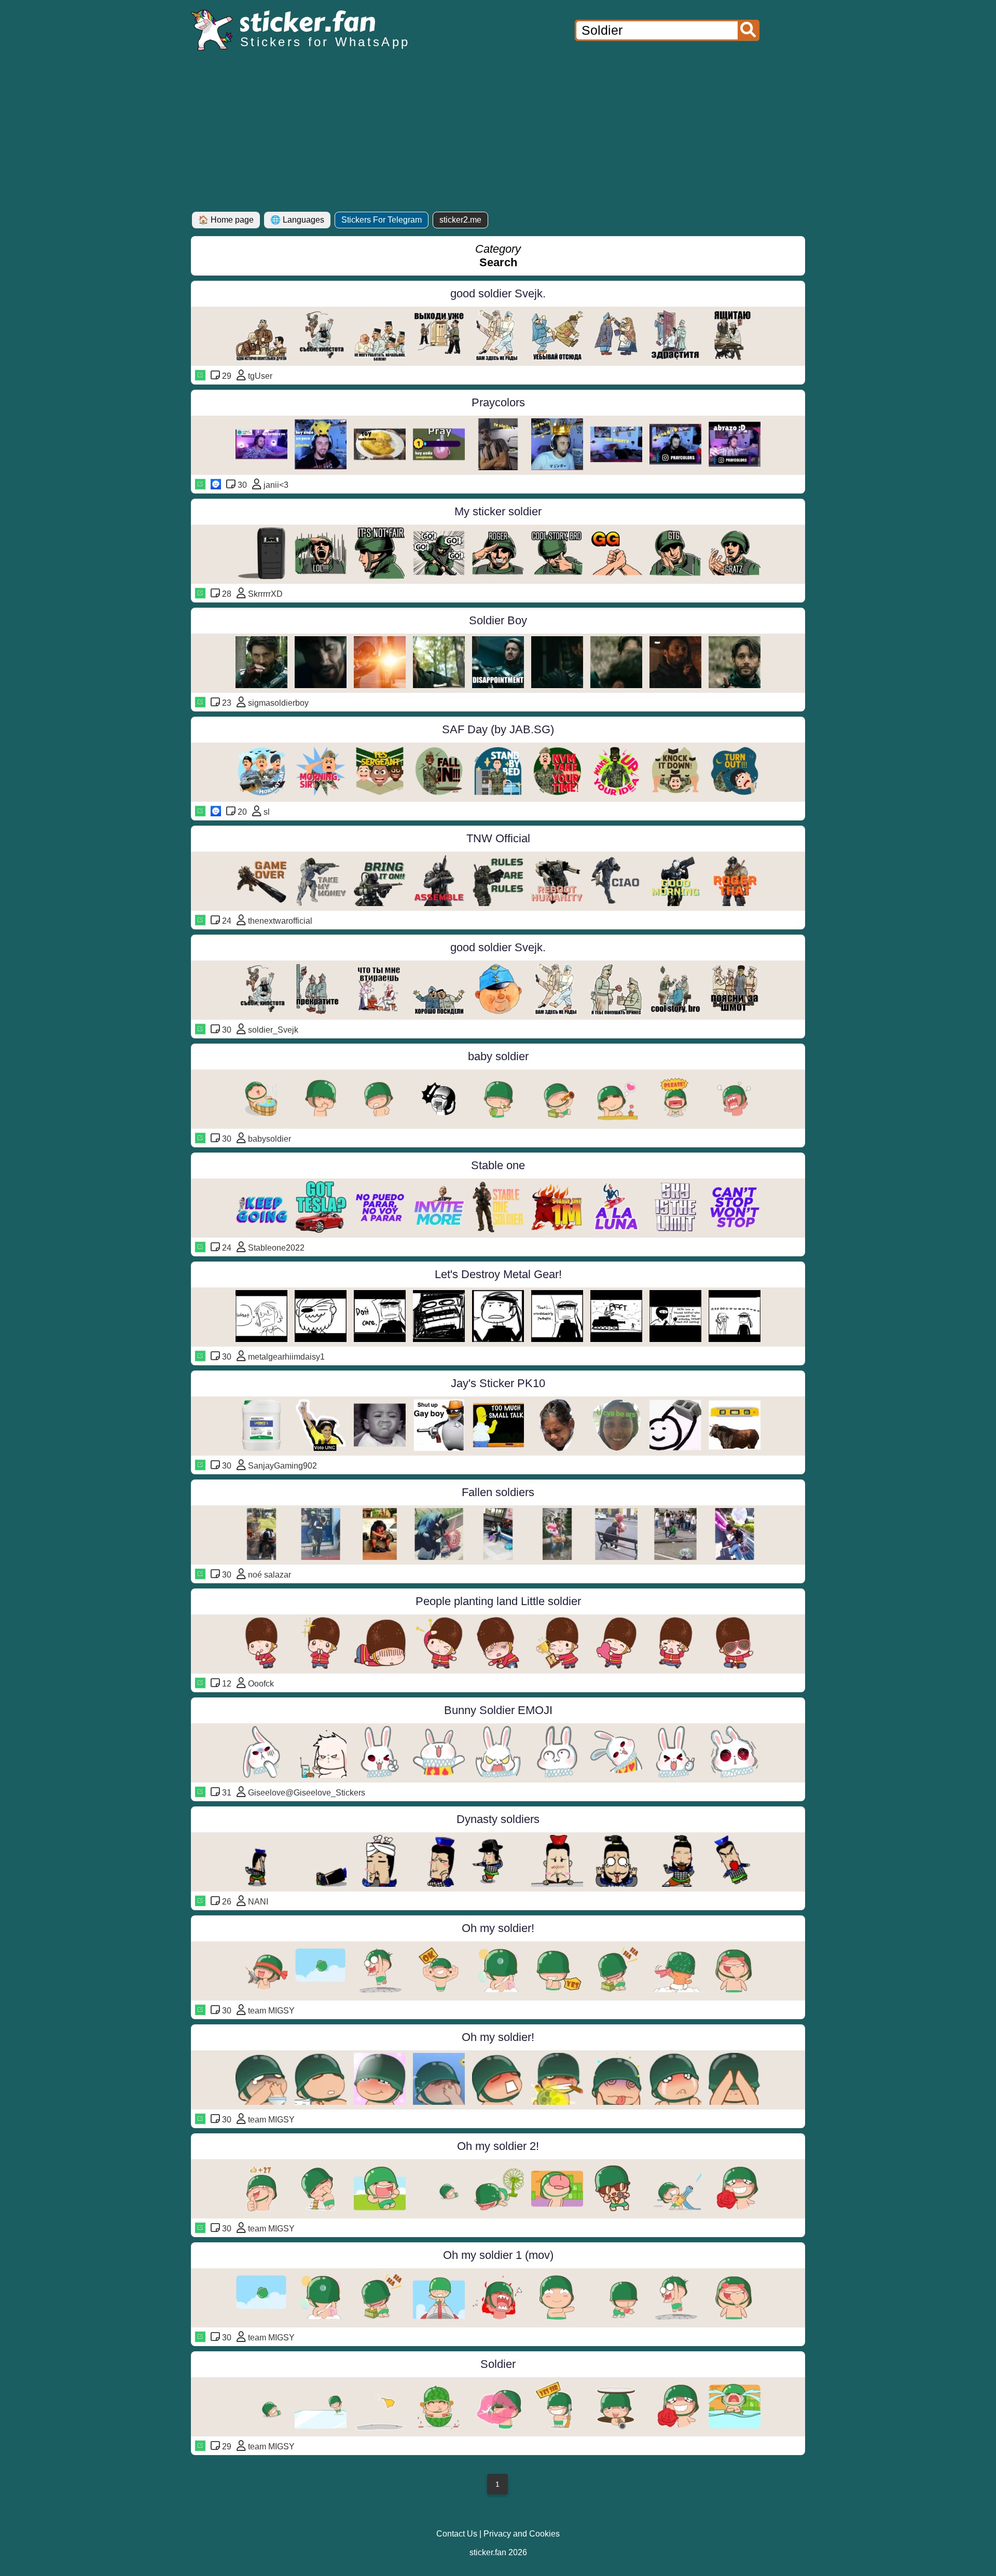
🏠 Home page (226, 220)
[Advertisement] (498, 134)
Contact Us (457, 2534)
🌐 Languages (297, 220)
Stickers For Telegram (382, 220)
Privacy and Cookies (522, 2534)
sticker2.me (460, 220)
